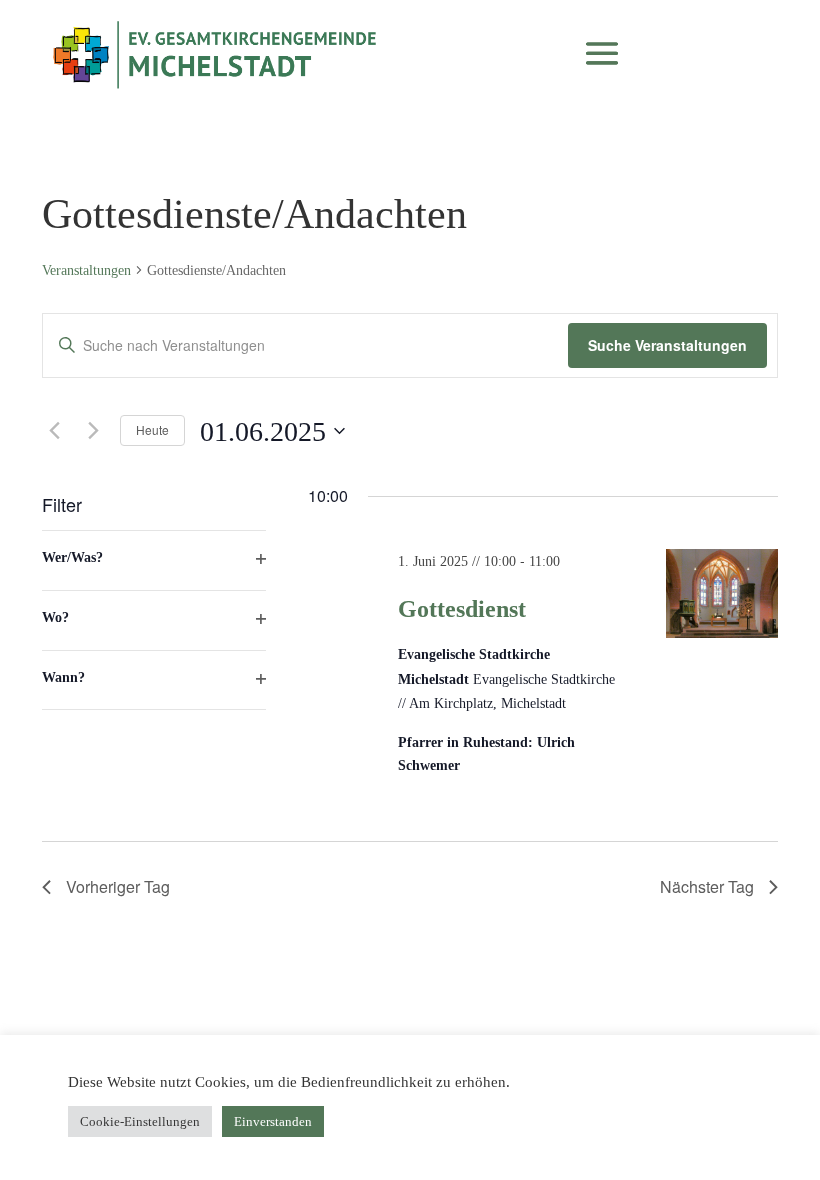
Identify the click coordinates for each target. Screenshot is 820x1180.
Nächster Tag (707, 886)
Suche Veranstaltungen (667, 345)
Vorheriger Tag (118, 886)
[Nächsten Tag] (93, 431)
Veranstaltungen (86, 270)
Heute (152, 429)
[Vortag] (54, 431)
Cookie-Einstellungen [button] (140, 1121)
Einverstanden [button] (273, 1121)
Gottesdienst (462, 609)
